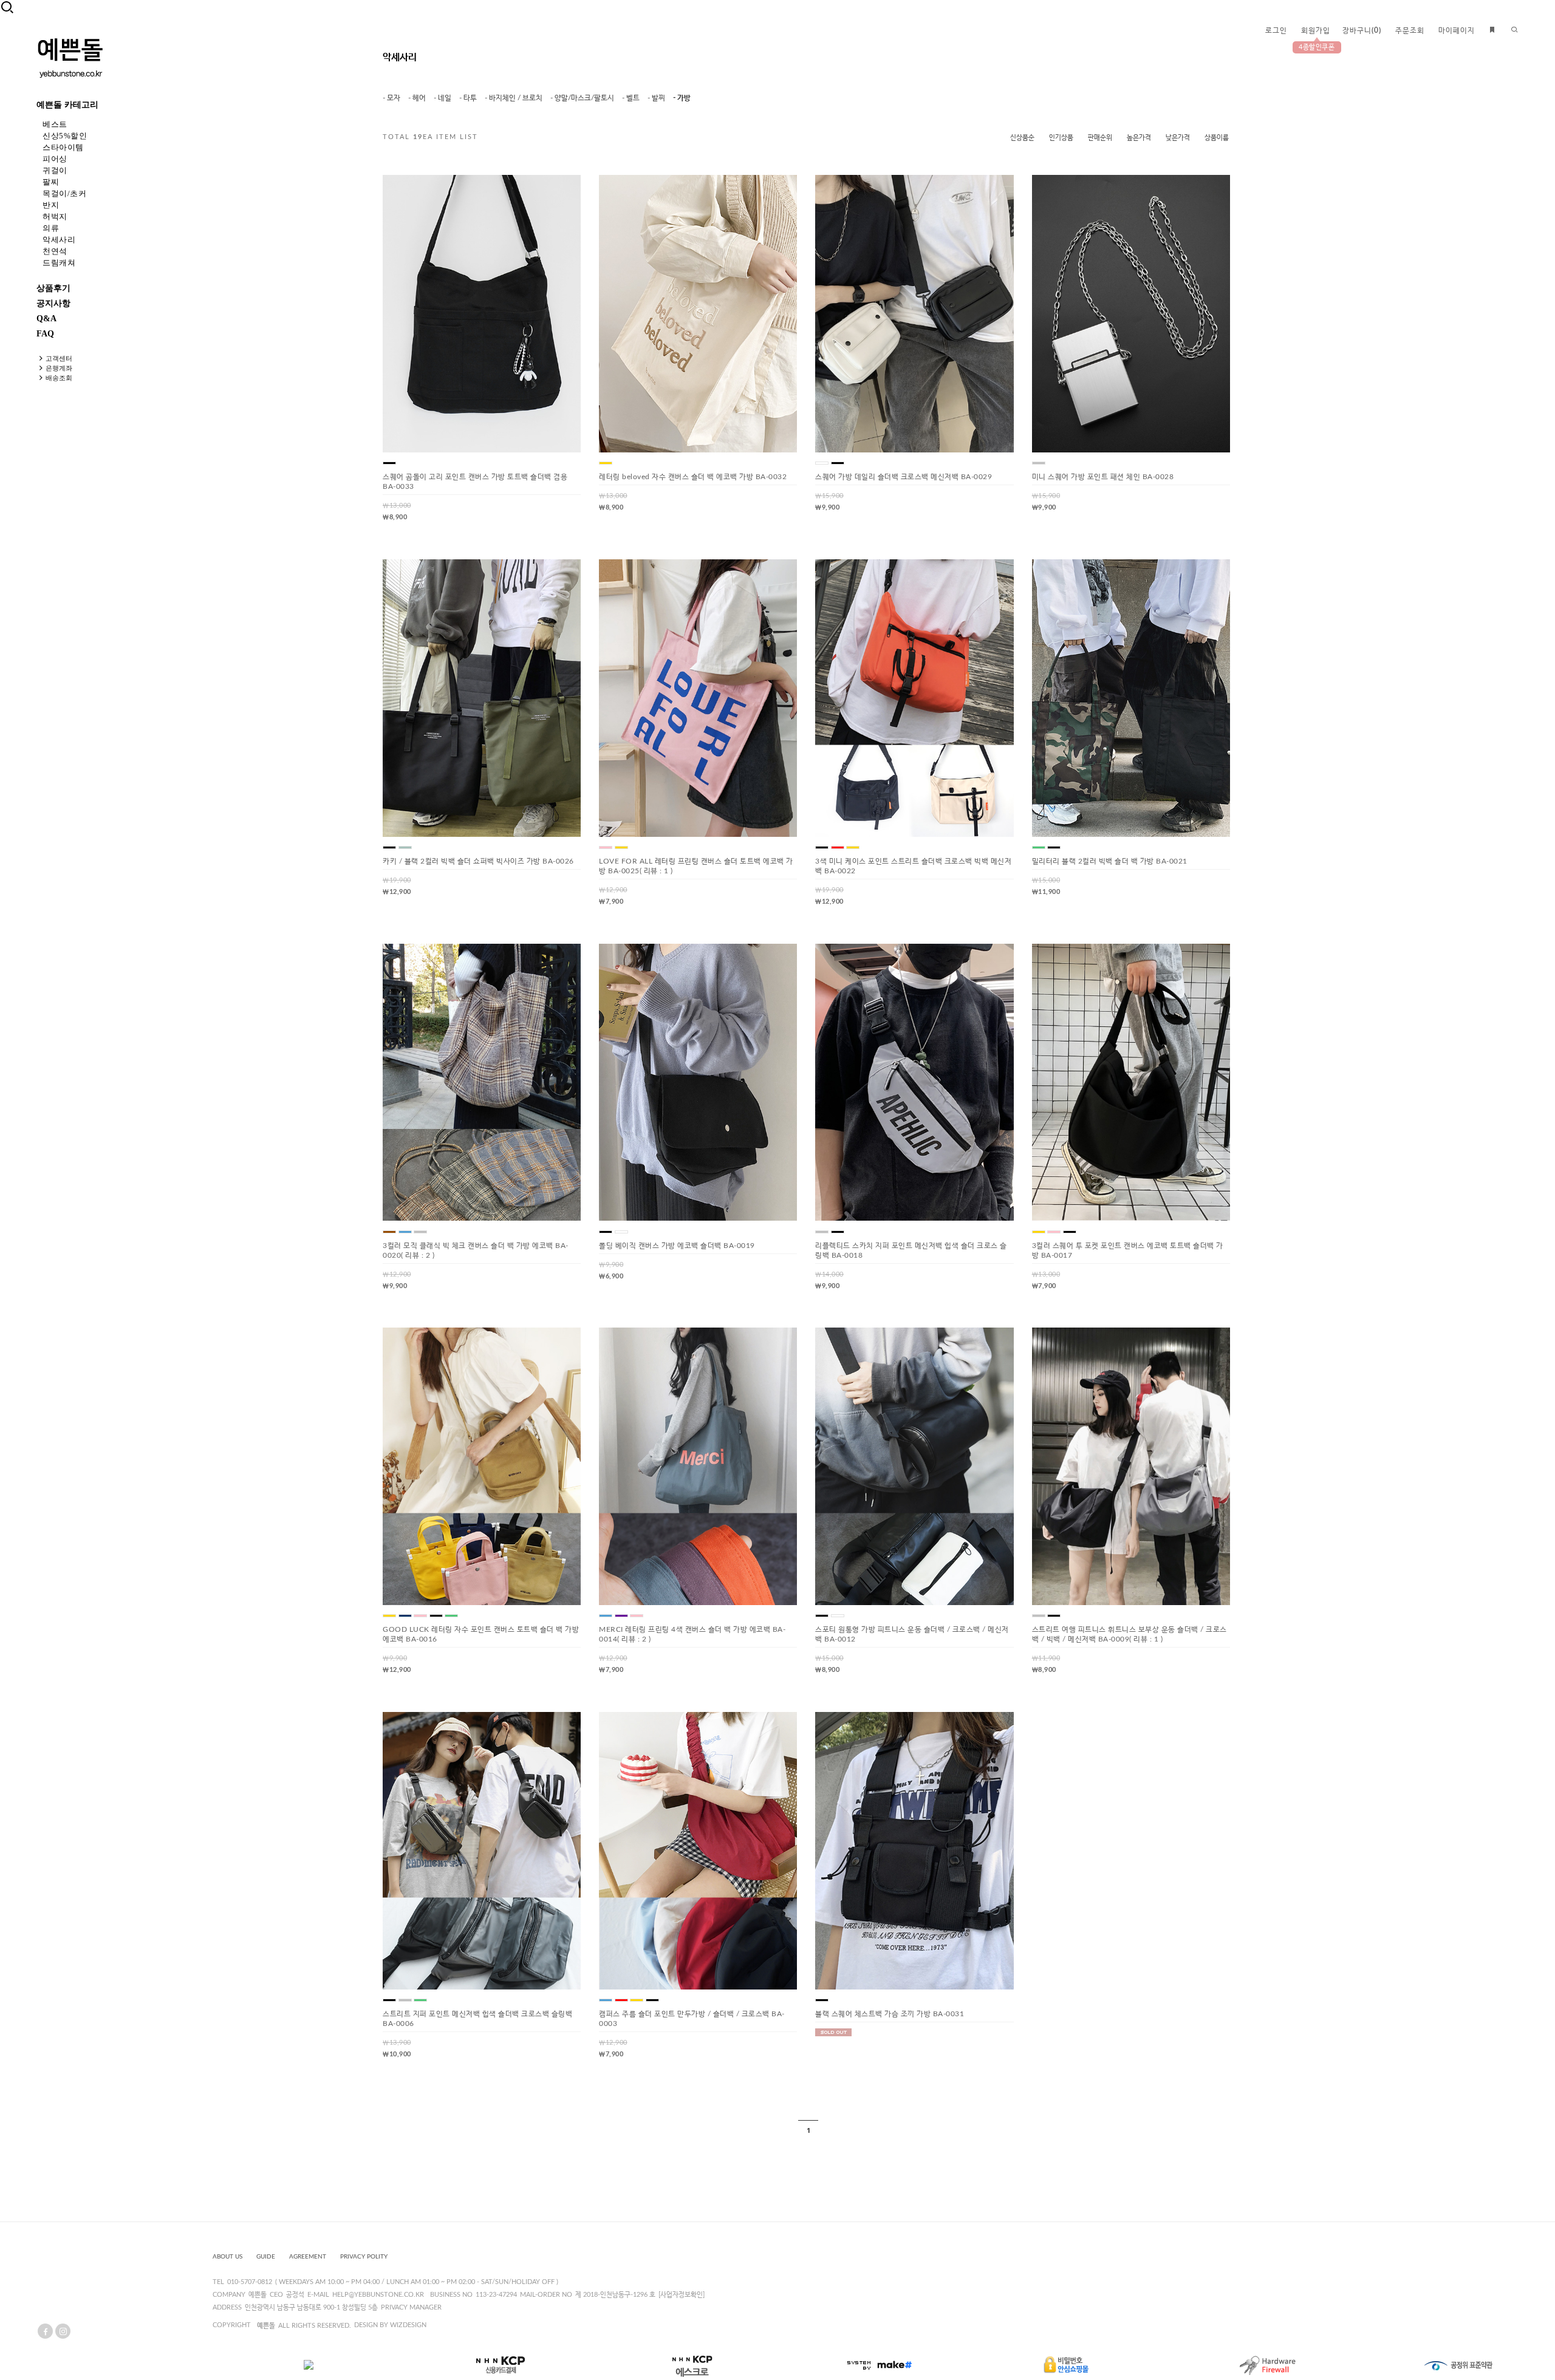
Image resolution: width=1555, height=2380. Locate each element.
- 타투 (468, 98)
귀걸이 (55, 170)
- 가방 (682, 98)
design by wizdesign (390, 2325)
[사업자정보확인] (682, 2295)
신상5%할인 (65, 136)
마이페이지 (1457, 30)
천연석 (55, 251)
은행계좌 (59, 368)
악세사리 (59, 240)
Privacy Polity (364, 2257)
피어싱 (55, 159)
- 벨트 (631, 98)
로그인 (1276, 30)
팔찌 (51, 182)
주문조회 (1410, 30)
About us (227, 2257)
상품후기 (53, 288)
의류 (51, 228)
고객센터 (59, 358)
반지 (51, 205)
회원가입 (1316, 30)
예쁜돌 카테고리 (67, 105)
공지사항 (53, 303)
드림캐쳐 (59, 263)
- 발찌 (656, 98)
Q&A (46, 319)
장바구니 (1362, 30)
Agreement (308, 2257)
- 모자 (391, 98)
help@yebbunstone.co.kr (378, 2295)
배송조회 (59, 378)
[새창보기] (523, 194)
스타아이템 (63, 147)
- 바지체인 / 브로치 (514, 98)
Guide (266, 2257)
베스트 (55, 124)
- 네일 (443, 98)
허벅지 (55, 217)
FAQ (45, 334)
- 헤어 (417, 98)
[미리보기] (542, 194)
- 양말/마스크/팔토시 (582, 98)
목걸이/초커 (64, 193)
